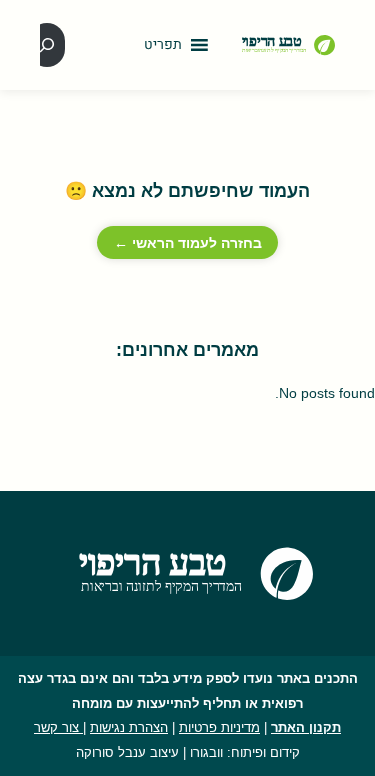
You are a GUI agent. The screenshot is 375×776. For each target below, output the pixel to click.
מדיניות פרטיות (219, 727)
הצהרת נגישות (129, 727)
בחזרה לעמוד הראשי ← (188, 243)
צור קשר (58, 727)
